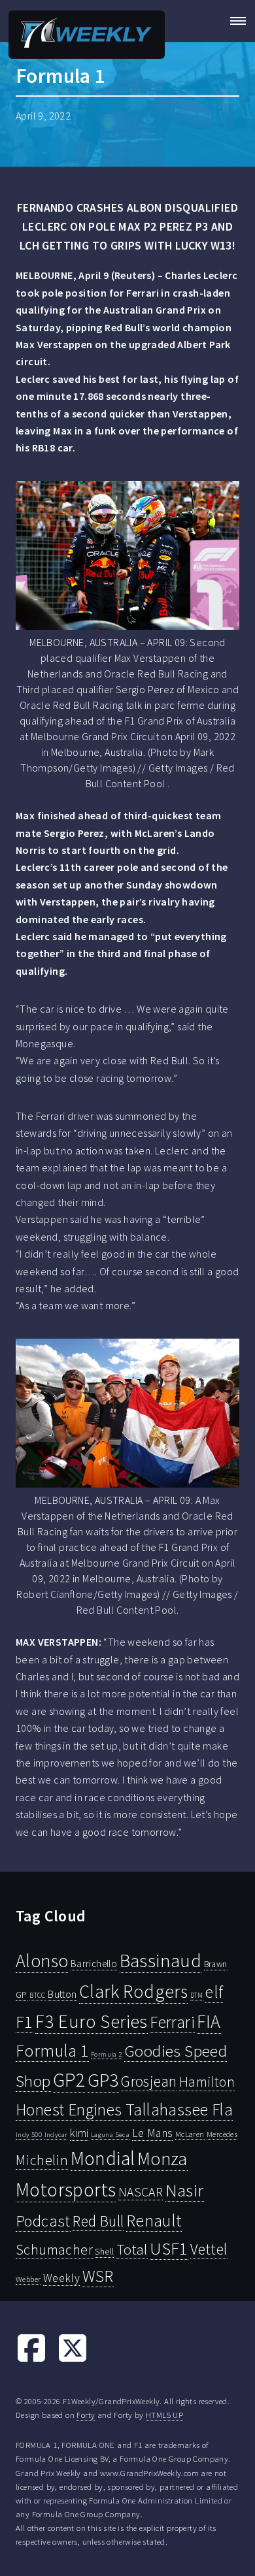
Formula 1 (52, 2051)
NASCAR (141, 2192)
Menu (234, 21)
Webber (28, 2279)
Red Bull (98, 2221)
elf (214, 1992)
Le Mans (153, 2133)
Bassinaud (161, 1960)
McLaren (190, 2134)
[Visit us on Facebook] (31, 2360)
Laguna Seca (110, 2134)
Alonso (42, 1961)
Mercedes (222, 2134)
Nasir (185, 2190)
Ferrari (172, 2022)
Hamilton (207, 2082)
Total (132, 2249)
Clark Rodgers (133, 1991)
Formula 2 (107, 2054)
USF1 (169, 2248)
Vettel (209, 2249)
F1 (25, 2022)
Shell (104, 2251)
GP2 (69, 2080)
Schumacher (54, 2249)
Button (62, 1994)
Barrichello (94, 1964)
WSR (98, 2276)
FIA (209, 2022)
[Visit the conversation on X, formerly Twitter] (73, 2360)
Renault (154, 2220)
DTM (197, 1995)
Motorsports (66, 2190)
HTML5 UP (164, 2415)
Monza (162, 2159)
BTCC (38, 1995)
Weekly (61, 2278)
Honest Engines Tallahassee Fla (124, 2110)
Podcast (43, 2221)
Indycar (56, 2135)
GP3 (103, 2080)
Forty (86, 2415)
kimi (79, 2133)
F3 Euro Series (92, 2021)
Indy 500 (29, 2134)
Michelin (42, 2160)
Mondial (103, 2158)
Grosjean (149, 2081)
